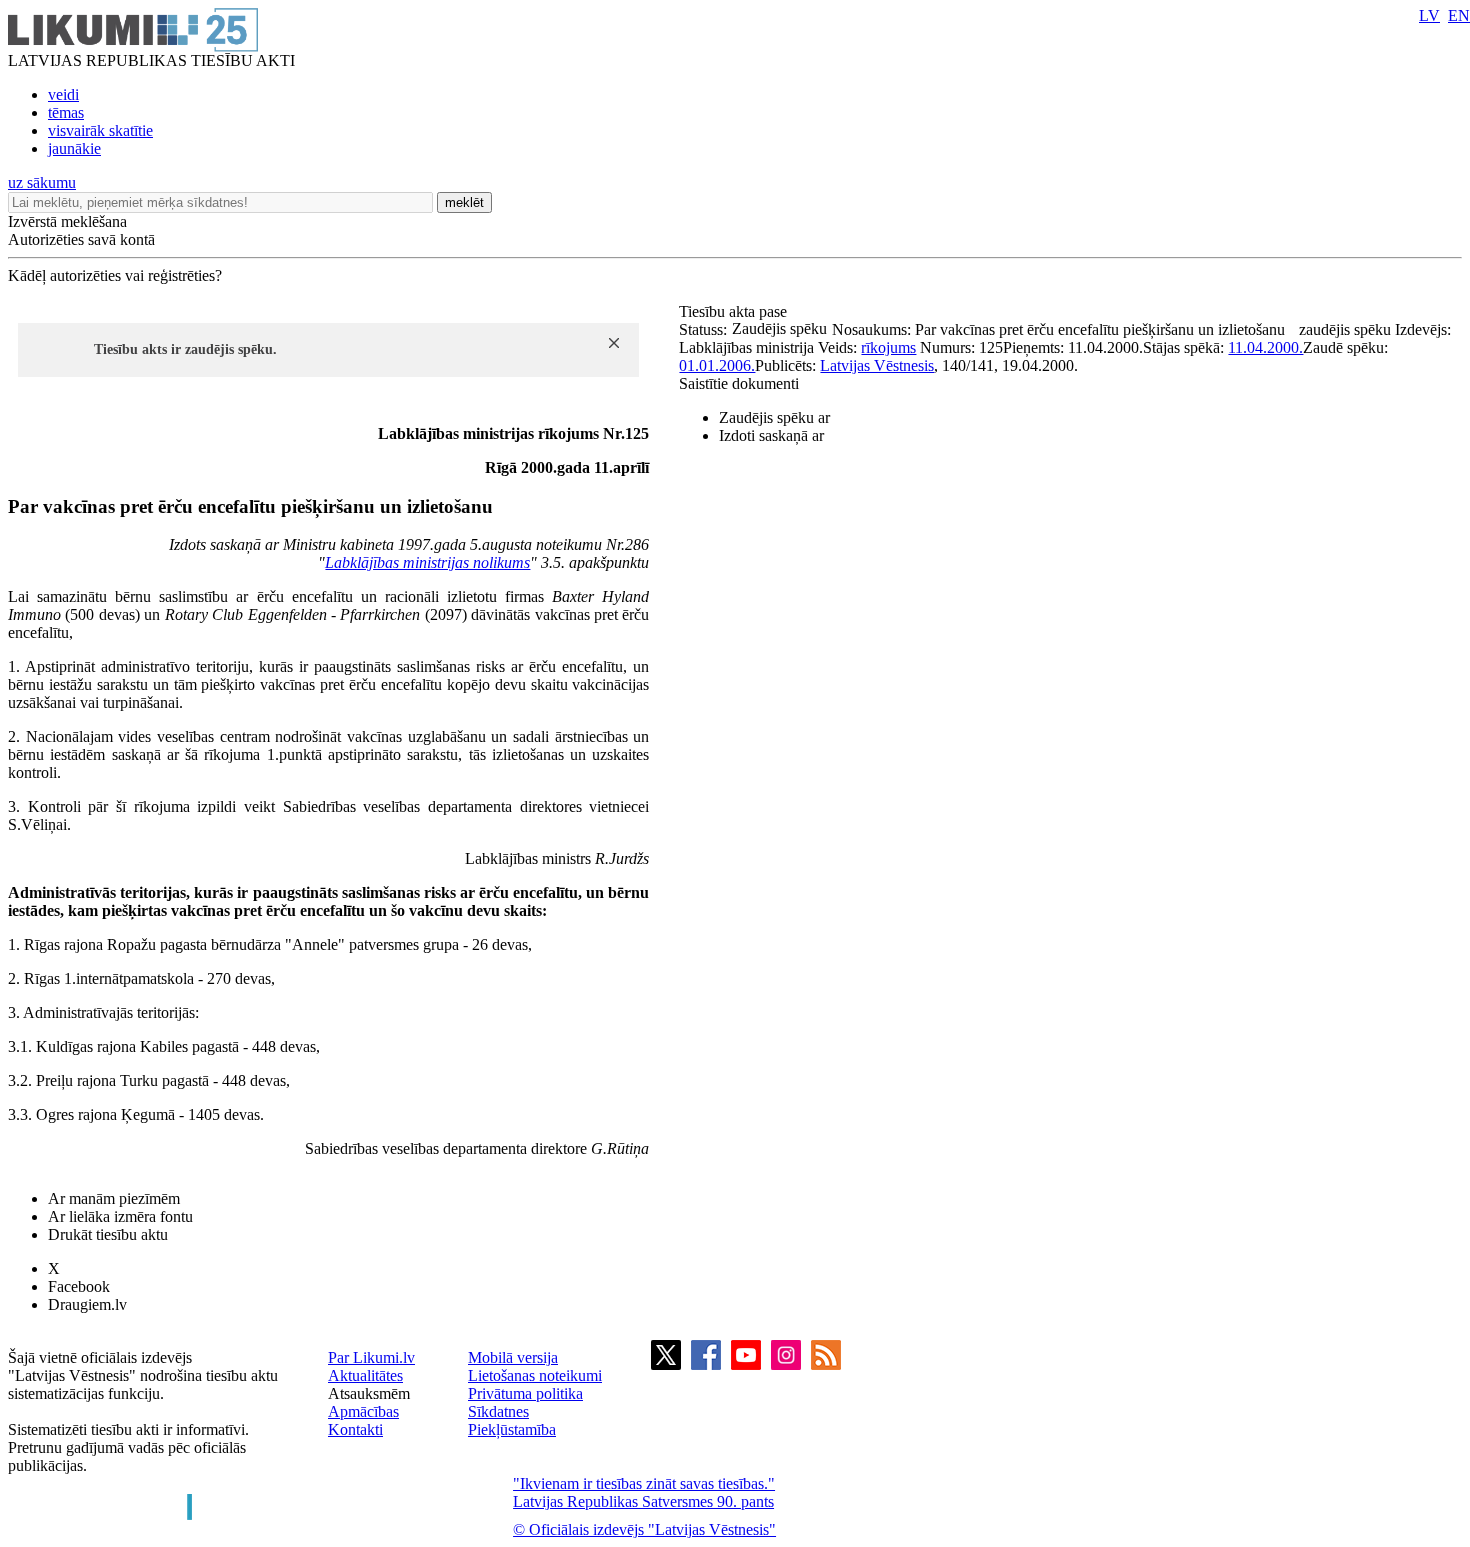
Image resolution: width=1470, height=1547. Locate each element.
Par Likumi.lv (371, 1357)
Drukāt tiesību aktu (108, 1234)
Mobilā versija (513, 1357)
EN (1459, 15)
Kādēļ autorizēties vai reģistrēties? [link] (115, 275)
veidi (63, 94)
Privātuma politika (525, 1393)
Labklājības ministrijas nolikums (427, 562)
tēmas (66, 112)
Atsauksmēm (369, 1393)
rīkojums (888, 347)
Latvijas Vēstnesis (877, 365)
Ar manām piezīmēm (114, 1198)
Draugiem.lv (87, 1304)
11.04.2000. (1265, 347)
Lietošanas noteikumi (535, 1375)
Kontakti (355, 1429)
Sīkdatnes (498, 1411)
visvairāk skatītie (100, 130)
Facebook (79, 1286)
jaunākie (74, 148)
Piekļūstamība (512, 1429)
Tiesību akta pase (735, 311)
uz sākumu (42, 182)
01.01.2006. (717, 365)
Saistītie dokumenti (739, 383)
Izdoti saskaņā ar (771, 435)
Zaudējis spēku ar (774, 417)
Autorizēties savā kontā (81, 239)
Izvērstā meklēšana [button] (67, 221)
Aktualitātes (365, 1375)
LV (1429, 15)
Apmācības (363, 1411)
